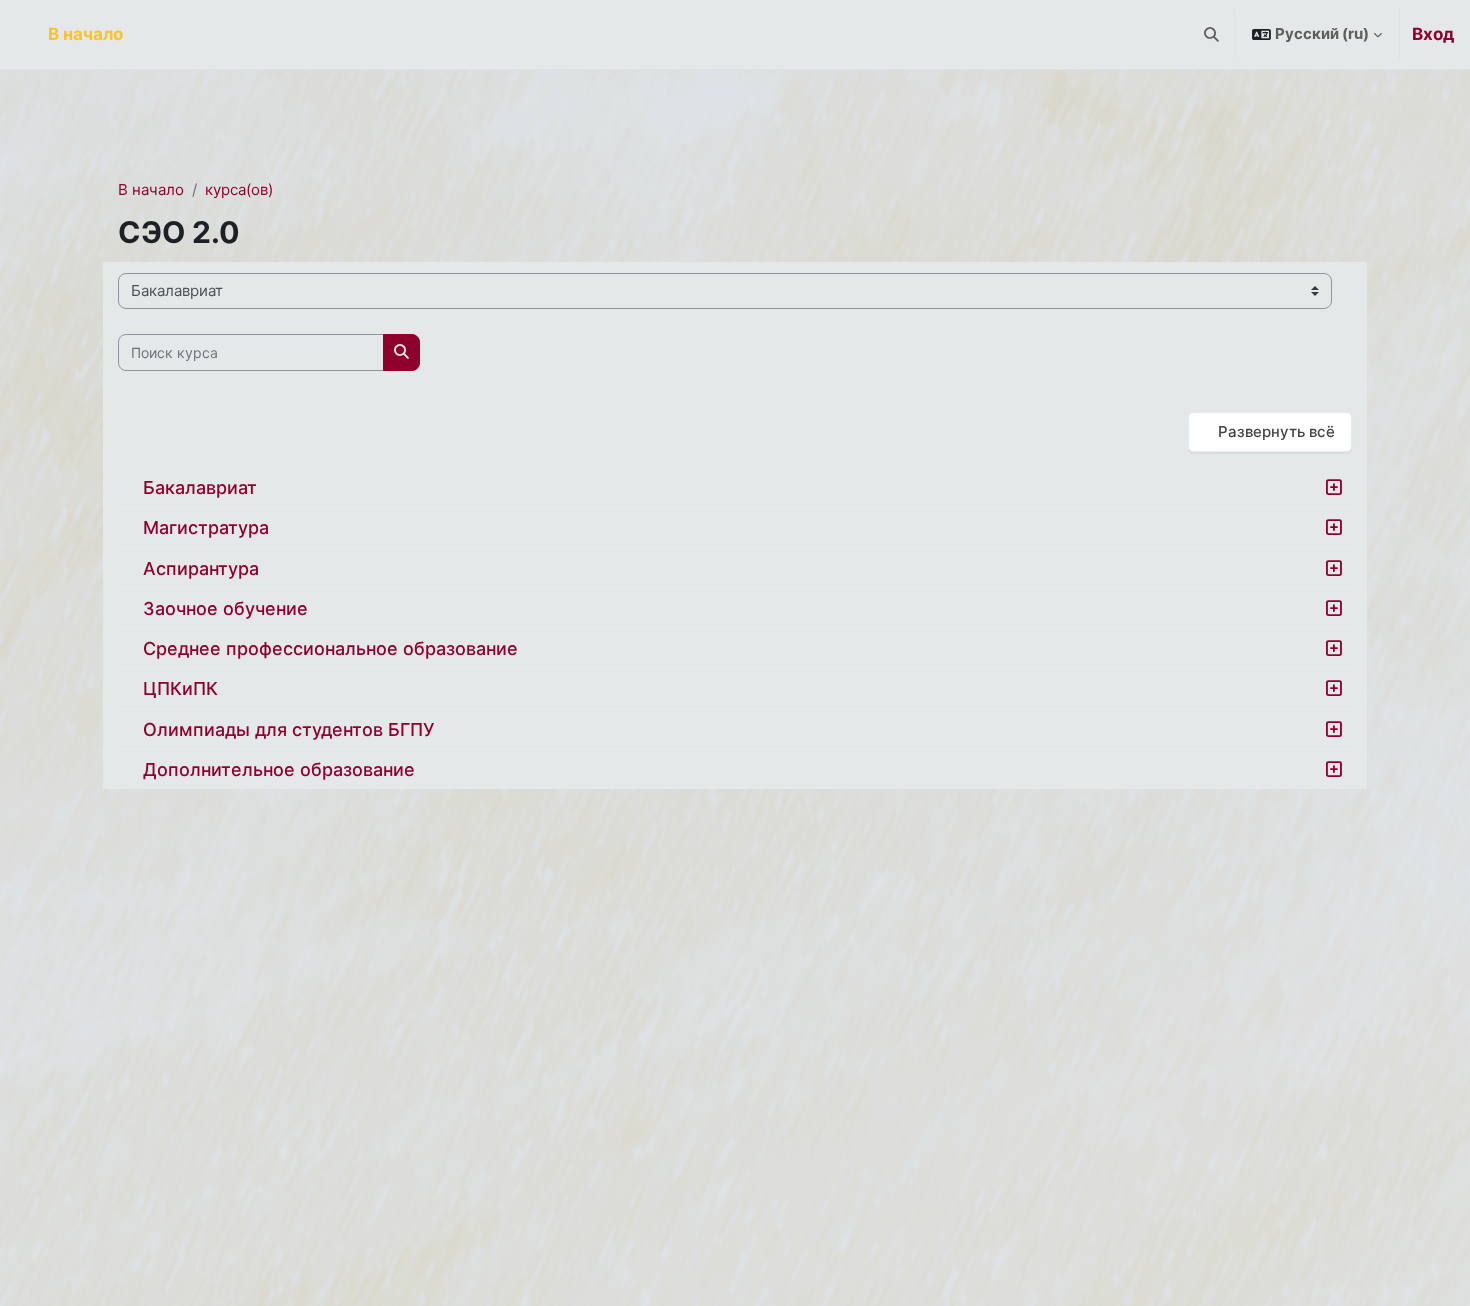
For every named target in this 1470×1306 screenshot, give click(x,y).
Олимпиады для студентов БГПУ (288, 729)
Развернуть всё (1276, 431)
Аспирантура (201, 568)
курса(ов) (239, 189)
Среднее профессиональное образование (330, 648)
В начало (151, 189)
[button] (1212, 34)
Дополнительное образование (279, 769)
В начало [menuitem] (85, 34)
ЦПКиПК (180, 688)
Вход (1433, 34)
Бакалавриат (200, 487)
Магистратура (206, 527)
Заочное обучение (225, 608)
